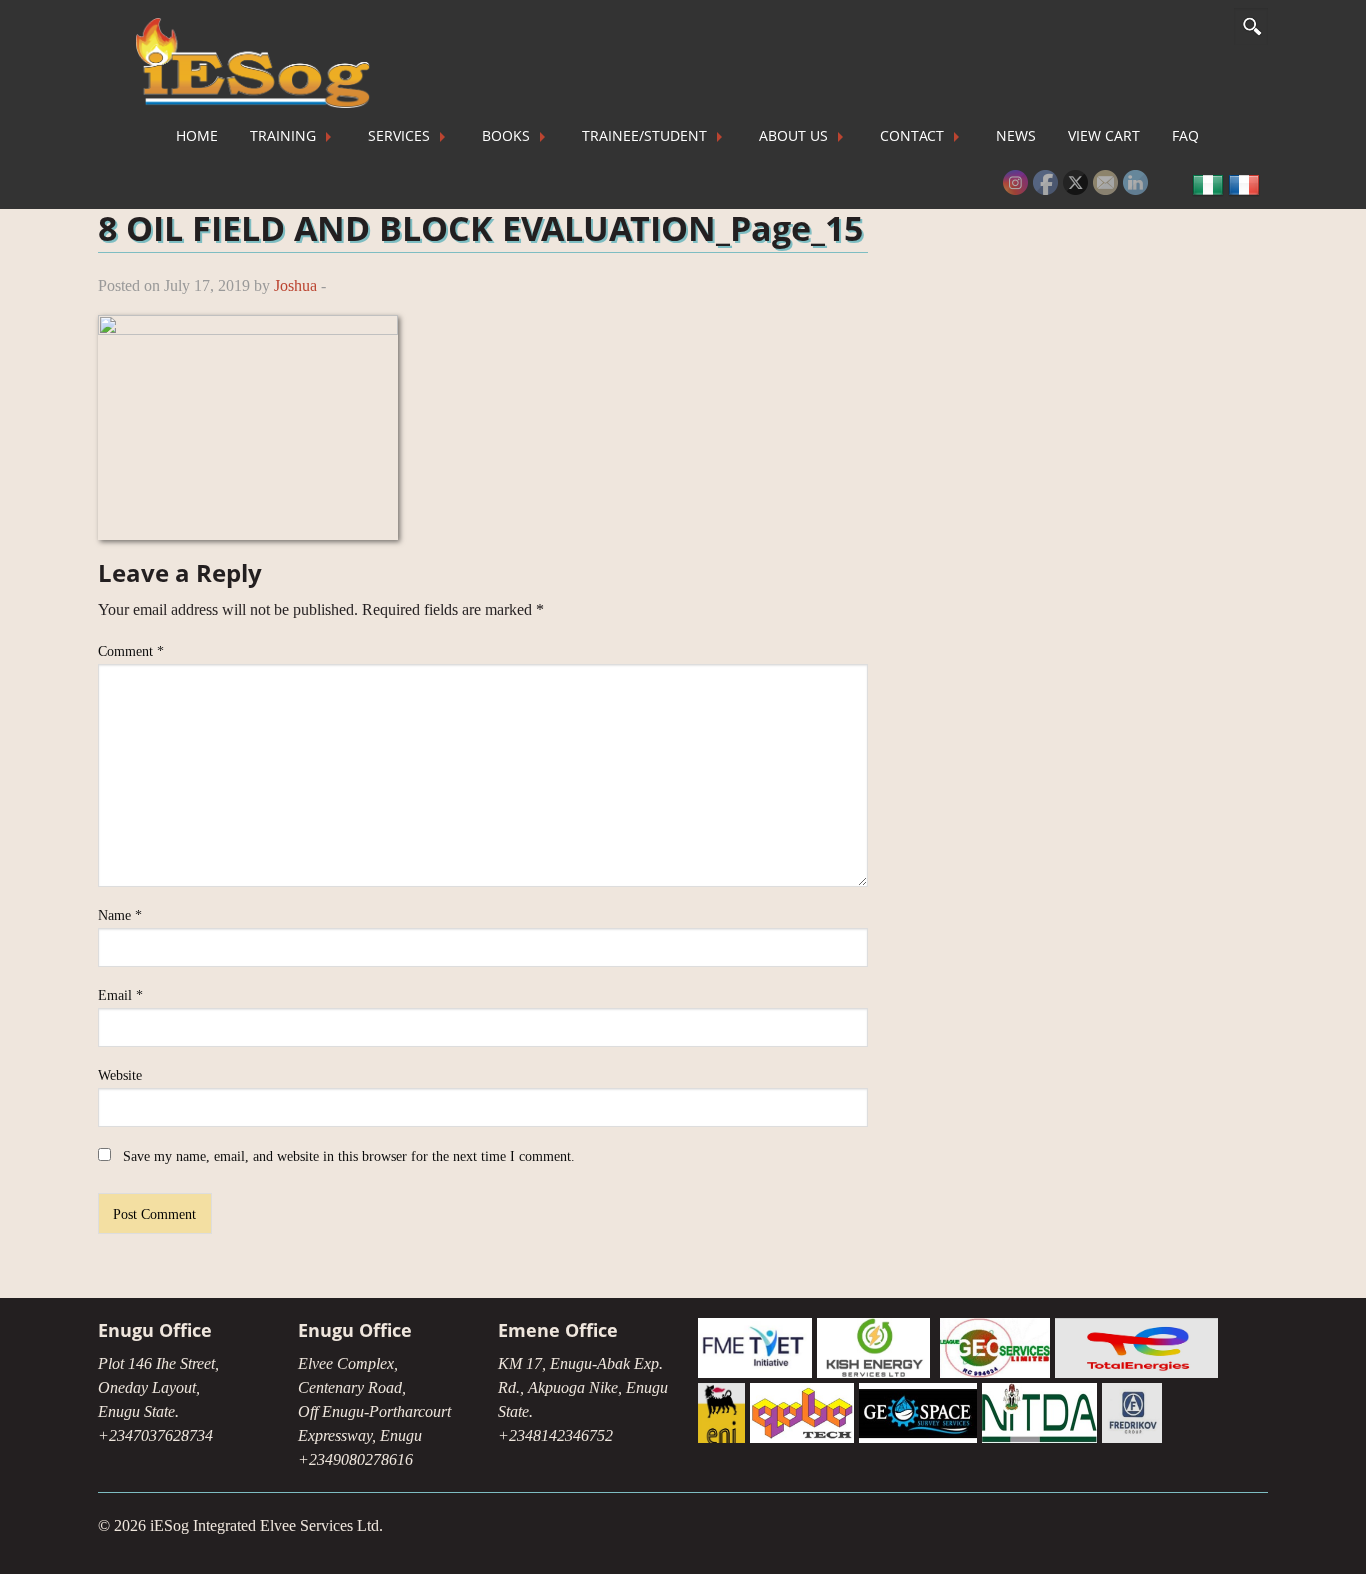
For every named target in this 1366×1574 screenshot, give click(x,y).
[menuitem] (197, 136)
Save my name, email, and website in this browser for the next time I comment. (349, 1156)
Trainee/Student (644, 135)
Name (120, 915)
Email (120, 995)
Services (399, 135)
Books (506, 135)
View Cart (1104, 135)
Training (283, 135)
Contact (912, 135)
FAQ (1185, 135)
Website (120, 1075)
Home (197, 135)
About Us (793, 135)
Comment (131, 651)
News (1016, 135)
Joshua (295, 285)
